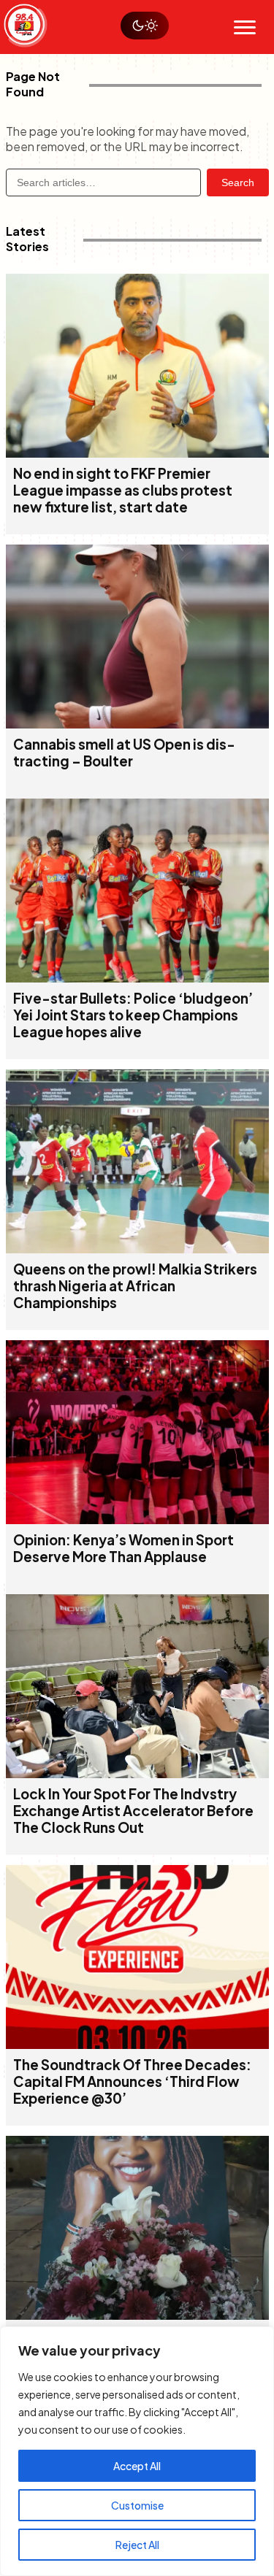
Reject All (137, 2545)
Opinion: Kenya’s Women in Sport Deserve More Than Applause (123, 1548)
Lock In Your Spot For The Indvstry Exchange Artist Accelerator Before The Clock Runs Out (133, 1811)
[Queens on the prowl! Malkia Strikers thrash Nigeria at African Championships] (137, 1249)
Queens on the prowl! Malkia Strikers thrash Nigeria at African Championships (135, 1286)
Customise (137, 2505)
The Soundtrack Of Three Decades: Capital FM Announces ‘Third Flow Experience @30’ (132, 2081)
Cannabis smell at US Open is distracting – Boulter (124, 753)
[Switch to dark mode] (145, 26)
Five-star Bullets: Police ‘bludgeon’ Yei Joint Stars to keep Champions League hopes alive (133, 1015)
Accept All (137, 2466)
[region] (137, 2451)
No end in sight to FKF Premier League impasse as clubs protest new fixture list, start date (123, 490)
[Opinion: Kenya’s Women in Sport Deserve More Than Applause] (137, 1519)
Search (238, 182)
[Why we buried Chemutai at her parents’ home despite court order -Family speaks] (137, 2315)
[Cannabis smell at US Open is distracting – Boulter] (137, 724)
